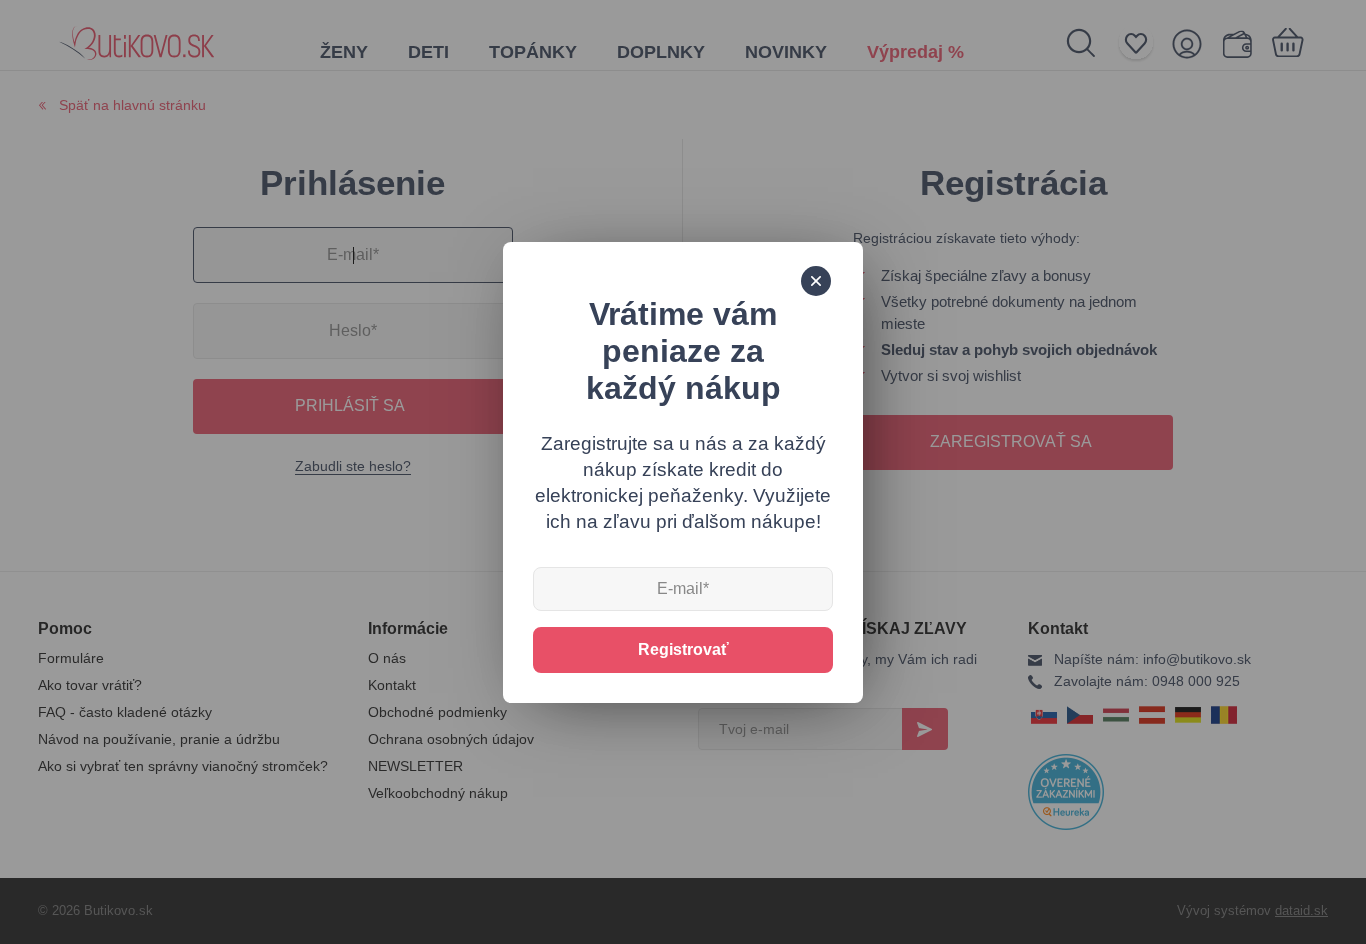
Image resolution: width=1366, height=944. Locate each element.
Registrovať (683, 649)
